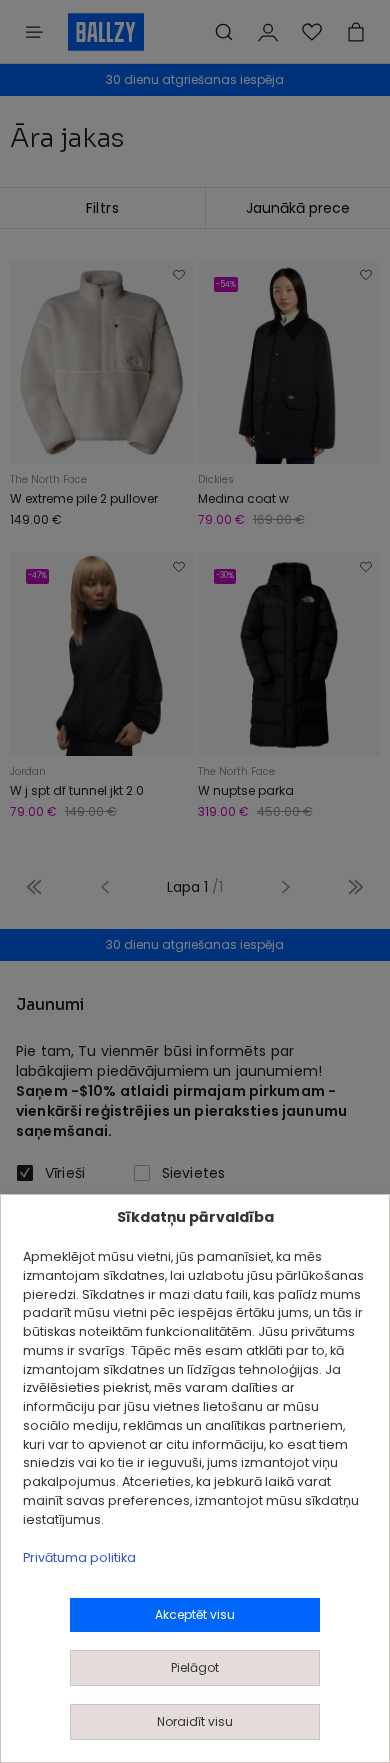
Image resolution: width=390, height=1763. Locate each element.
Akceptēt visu (195, 1614)
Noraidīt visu (195, 1721)
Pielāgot (195, 1667)
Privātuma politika (79, 1557)
